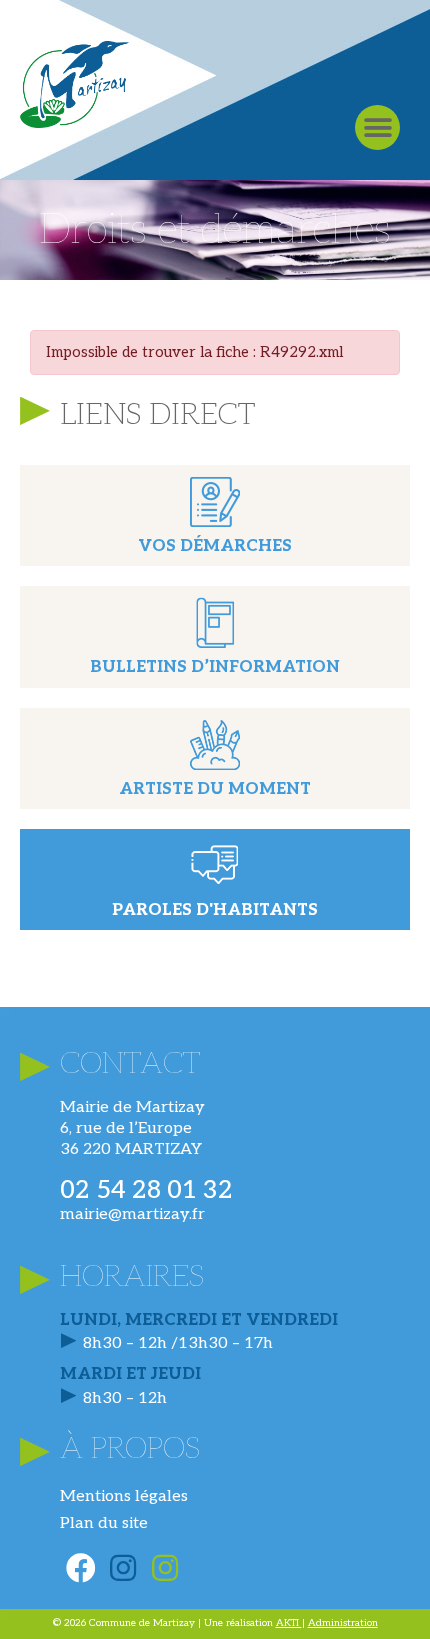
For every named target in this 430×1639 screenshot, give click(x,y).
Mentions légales (124, 1496)
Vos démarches (215, 546)
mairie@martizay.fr (132, 1214)
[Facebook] (81, 1568)
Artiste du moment (215, 789)
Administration (343, 1623)
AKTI (289, 1623)
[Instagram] (123, 1568)
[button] (377, 127)
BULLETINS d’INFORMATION (215, 667)
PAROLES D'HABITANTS (215, 910)
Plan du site (104, 1523)
